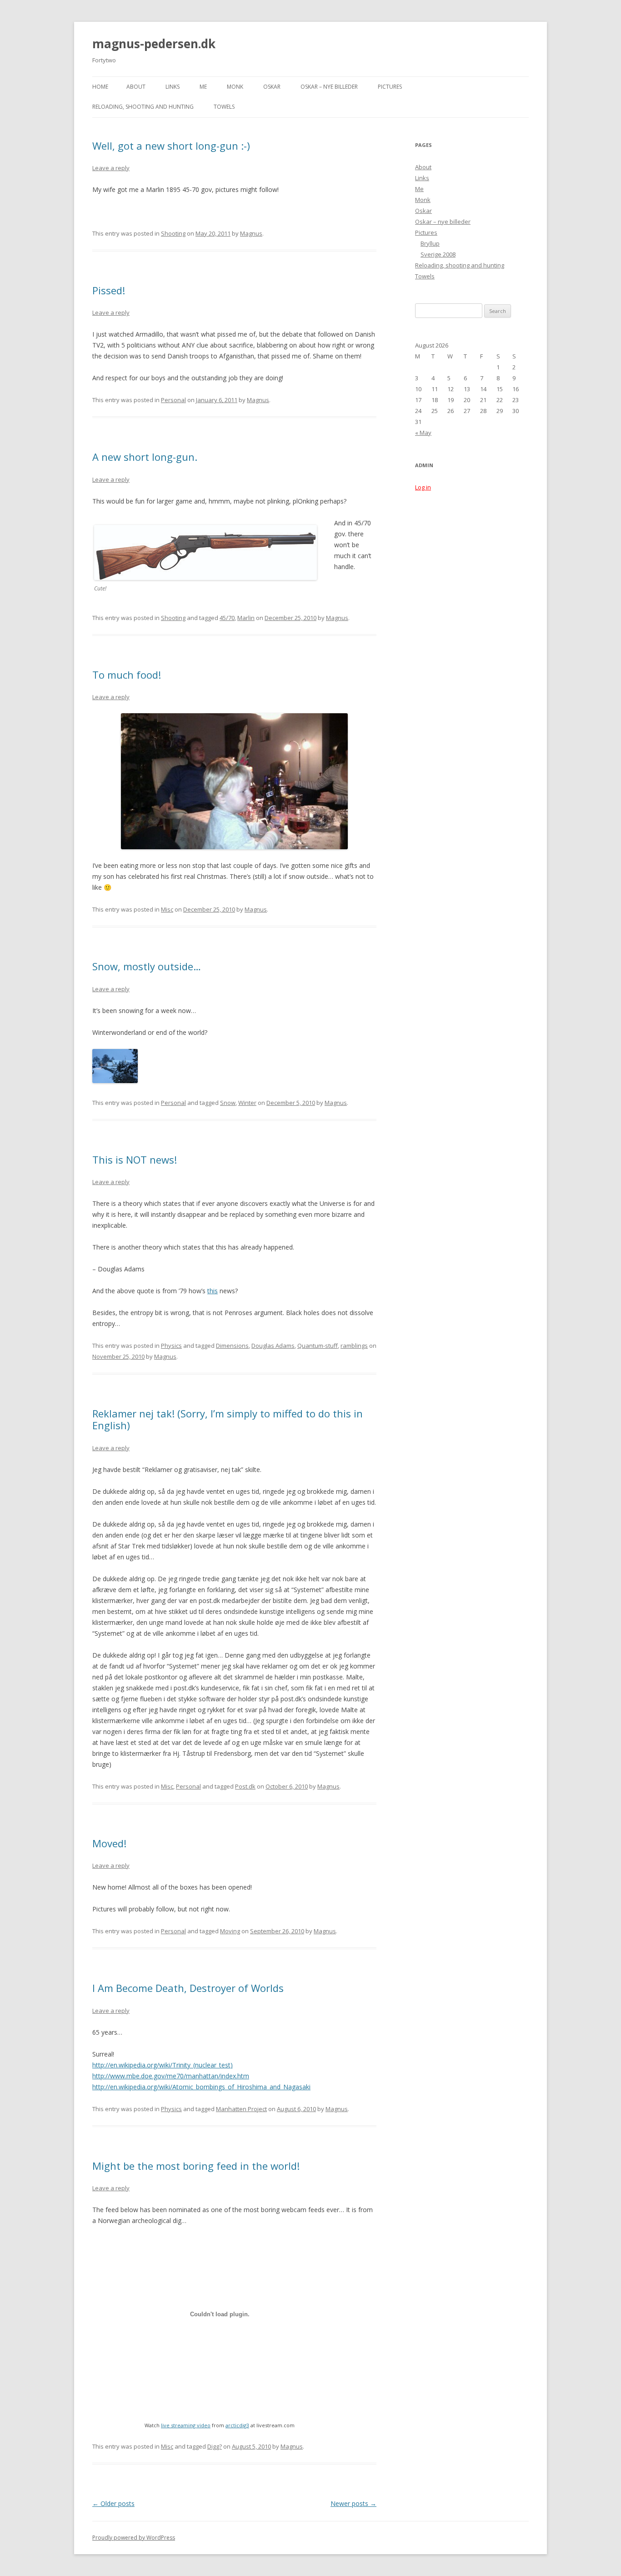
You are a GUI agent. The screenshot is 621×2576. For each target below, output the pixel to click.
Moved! (109, 1843)
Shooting (173, 233)
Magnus (251, 233)
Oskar (272, 87)
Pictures (390, 87)
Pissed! (109, 290)
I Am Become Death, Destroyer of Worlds (188, 1988)
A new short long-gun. (145, 457)
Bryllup (430, 243)
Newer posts (353, 2503)
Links (173, 87)
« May (423, 433)
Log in (423, 487)
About (136, 87)
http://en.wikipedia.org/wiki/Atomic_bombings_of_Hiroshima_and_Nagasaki (201, 2087)
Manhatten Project (241, 2109)
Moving (230, 1931)
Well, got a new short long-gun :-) (171, 146)
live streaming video (186, 2425)
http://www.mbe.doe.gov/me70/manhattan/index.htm (171, 2076)
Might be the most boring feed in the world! (196, 2166)
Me (203, 87)
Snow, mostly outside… (147, 966)
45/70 (227, 618)
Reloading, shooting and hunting (143, 107)
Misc (167, 909)
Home (100, 87)
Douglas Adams (273, 1346)
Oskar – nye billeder (329, 87)
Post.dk (245, 1786)
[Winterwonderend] (115, 1081)
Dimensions (232, 1346)
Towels (224, 107)
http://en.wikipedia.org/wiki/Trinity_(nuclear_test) (163, 2065)
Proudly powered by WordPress (134, 2538)
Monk (235, 87)
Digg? (215, 2446)
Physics (171, 1346)
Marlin (246, 618)
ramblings (354, 1346)
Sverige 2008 (438, 254)
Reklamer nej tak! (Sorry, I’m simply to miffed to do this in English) (228, 1419)
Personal (173, 400)
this (213, 1291)
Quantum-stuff (318, 1346)
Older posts (113, 2503)
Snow (228, 1103)
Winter (247, 1103)
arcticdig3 (237, 2425)
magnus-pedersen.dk (154, 44)
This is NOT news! (135, 1159)
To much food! (127, 675)
